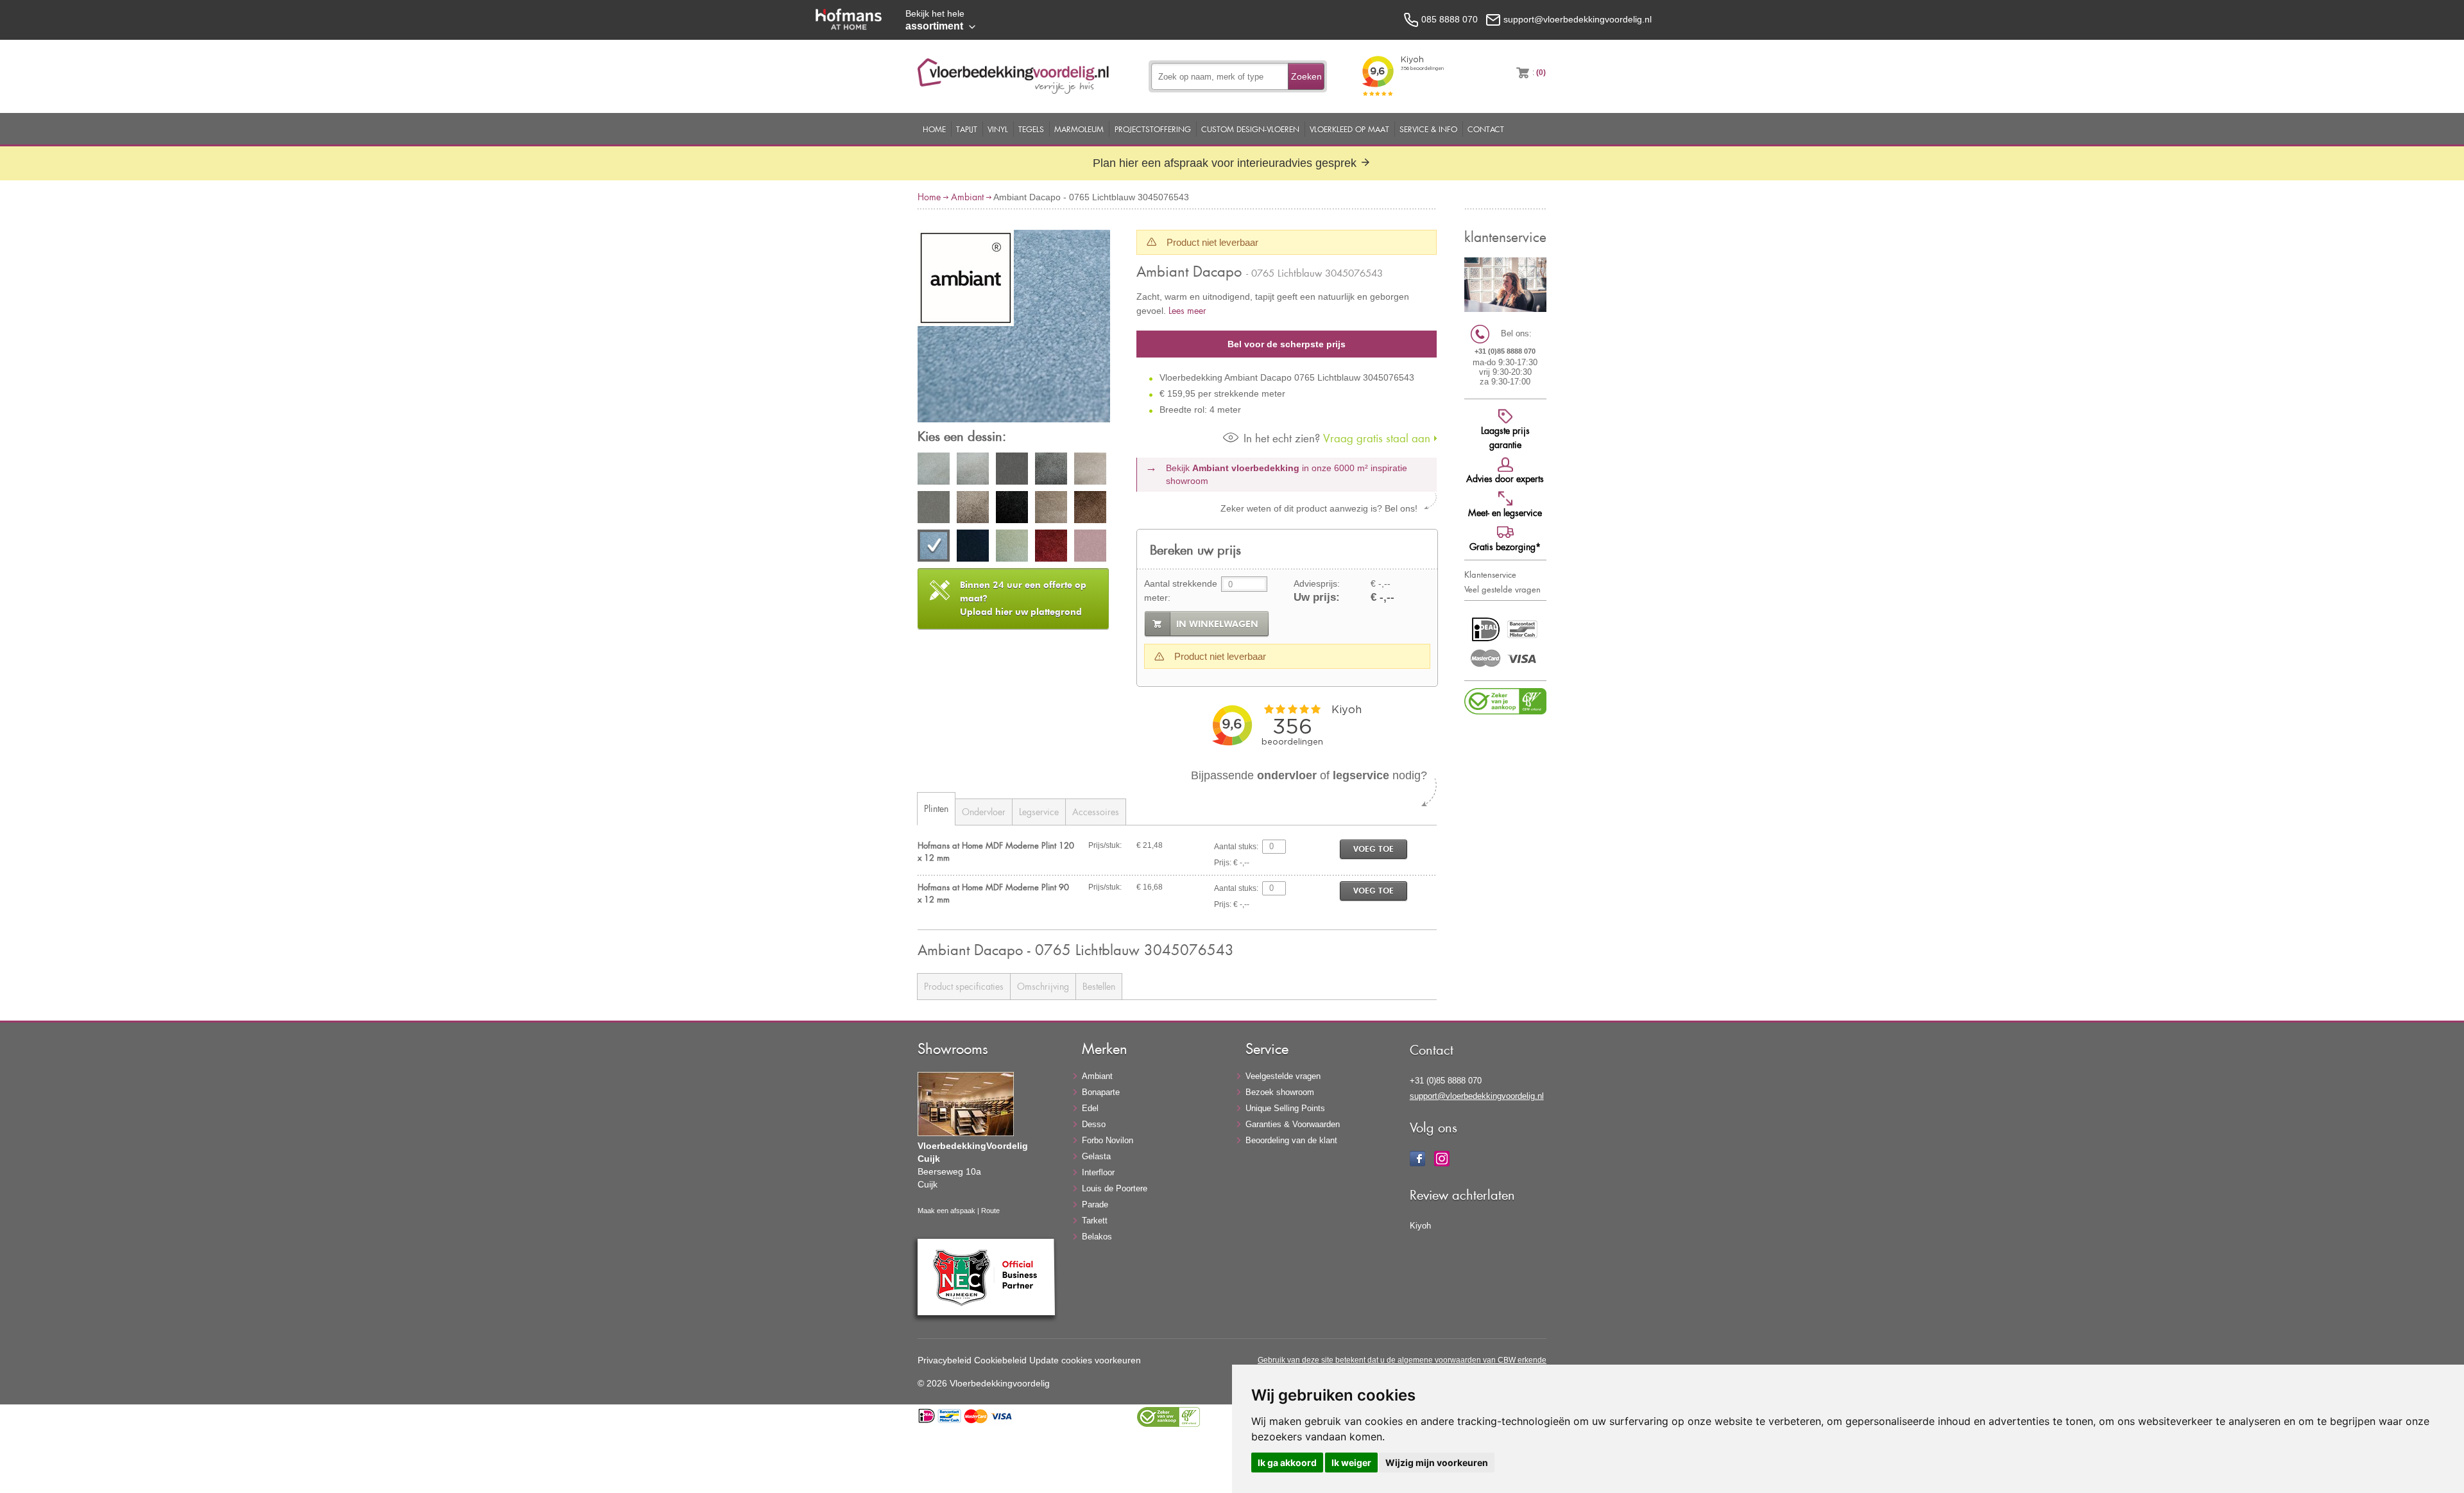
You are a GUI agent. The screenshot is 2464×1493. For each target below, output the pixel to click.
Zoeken (1306, 76)
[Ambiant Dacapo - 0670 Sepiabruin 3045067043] (1090, 509)
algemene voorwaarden (1439, 1360)
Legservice (1039, 812)
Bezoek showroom (1280, 1092)
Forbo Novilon (1108, 1140)
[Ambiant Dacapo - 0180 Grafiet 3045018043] (934, 509)
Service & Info (1428, 129)
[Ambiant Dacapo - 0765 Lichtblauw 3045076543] (1014, 328)
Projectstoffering (1153, 129)
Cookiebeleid (1000, 1360)
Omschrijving (1043, 986)
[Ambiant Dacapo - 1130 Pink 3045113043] (1090, 548)
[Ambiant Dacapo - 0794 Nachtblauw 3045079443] (973, 548)
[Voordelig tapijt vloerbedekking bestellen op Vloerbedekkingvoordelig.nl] (1013, 91)
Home (934, 129)
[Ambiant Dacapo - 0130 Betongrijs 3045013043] (1051, 470)
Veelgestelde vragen (1283, 1076)
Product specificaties (964, 986)
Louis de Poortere (1115, 1188)
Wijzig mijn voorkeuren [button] (1437, 1463)
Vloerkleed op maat (1349, 129)
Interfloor (1098, 1172)
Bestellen (1099, 986)
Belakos (1097, 1237)
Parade (1095, 1204)
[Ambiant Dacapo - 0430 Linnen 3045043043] (1051, 509)
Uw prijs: (1317, 597)
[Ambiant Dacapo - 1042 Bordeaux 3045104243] (1051, 548)
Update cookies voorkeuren (1085, 1360)
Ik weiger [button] (1351, 1463)
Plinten (936, 808)
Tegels (1031, 129)
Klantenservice (1490, 574)
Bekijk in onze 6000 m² (1287, 474)
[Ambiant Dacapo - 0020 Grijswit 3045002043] (934, 470)
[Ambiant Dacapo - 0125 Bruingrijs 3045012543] (1012, 470)
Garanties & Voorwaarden (1293, 1124)
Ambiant (967, 197)
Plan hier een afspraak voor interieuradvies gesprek (1226, 163)
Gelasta (1096, 1156)
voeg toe (1373, 849)
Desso (1094, 1124)
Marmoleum (1079, 129)
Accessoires (1096, 812)
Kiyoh (1420, 1226)
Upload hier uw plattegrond (1023, 598)
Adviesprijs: (1317, 583)
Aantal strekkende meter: (1181, 591)
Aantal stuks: (1236, 847)
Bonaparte (1101, 1092)
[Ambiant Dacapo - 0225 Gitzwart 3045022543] (1012, 509)
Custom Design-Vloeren (1250, 129)
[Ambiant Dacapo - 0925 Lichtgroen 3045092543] (1012, 548)
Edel (1090, 1108)
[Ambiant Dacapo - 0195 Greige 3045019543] (973, 509)
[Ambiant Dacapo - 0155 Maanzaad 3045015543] (1090, 470)
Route (990, 1211)
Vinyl (998, 129)
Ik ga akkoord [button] (1287, 1463)
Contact (1486, 129)
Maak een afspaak (946, 1211)
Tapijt (967, 129)
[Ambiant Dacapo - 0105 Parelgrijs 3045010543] (973, 470)
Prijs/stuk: (1105, 845)
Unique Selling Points (1285, 1108)
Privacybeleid (945, 1360)
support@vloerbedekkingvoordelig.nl (1477, 1096)
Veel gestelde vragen (1502, 589)
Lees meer (1187, 310)
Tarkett (1095, 1221)
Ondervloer (984, 812)
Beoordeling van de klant (1291, 1140)
